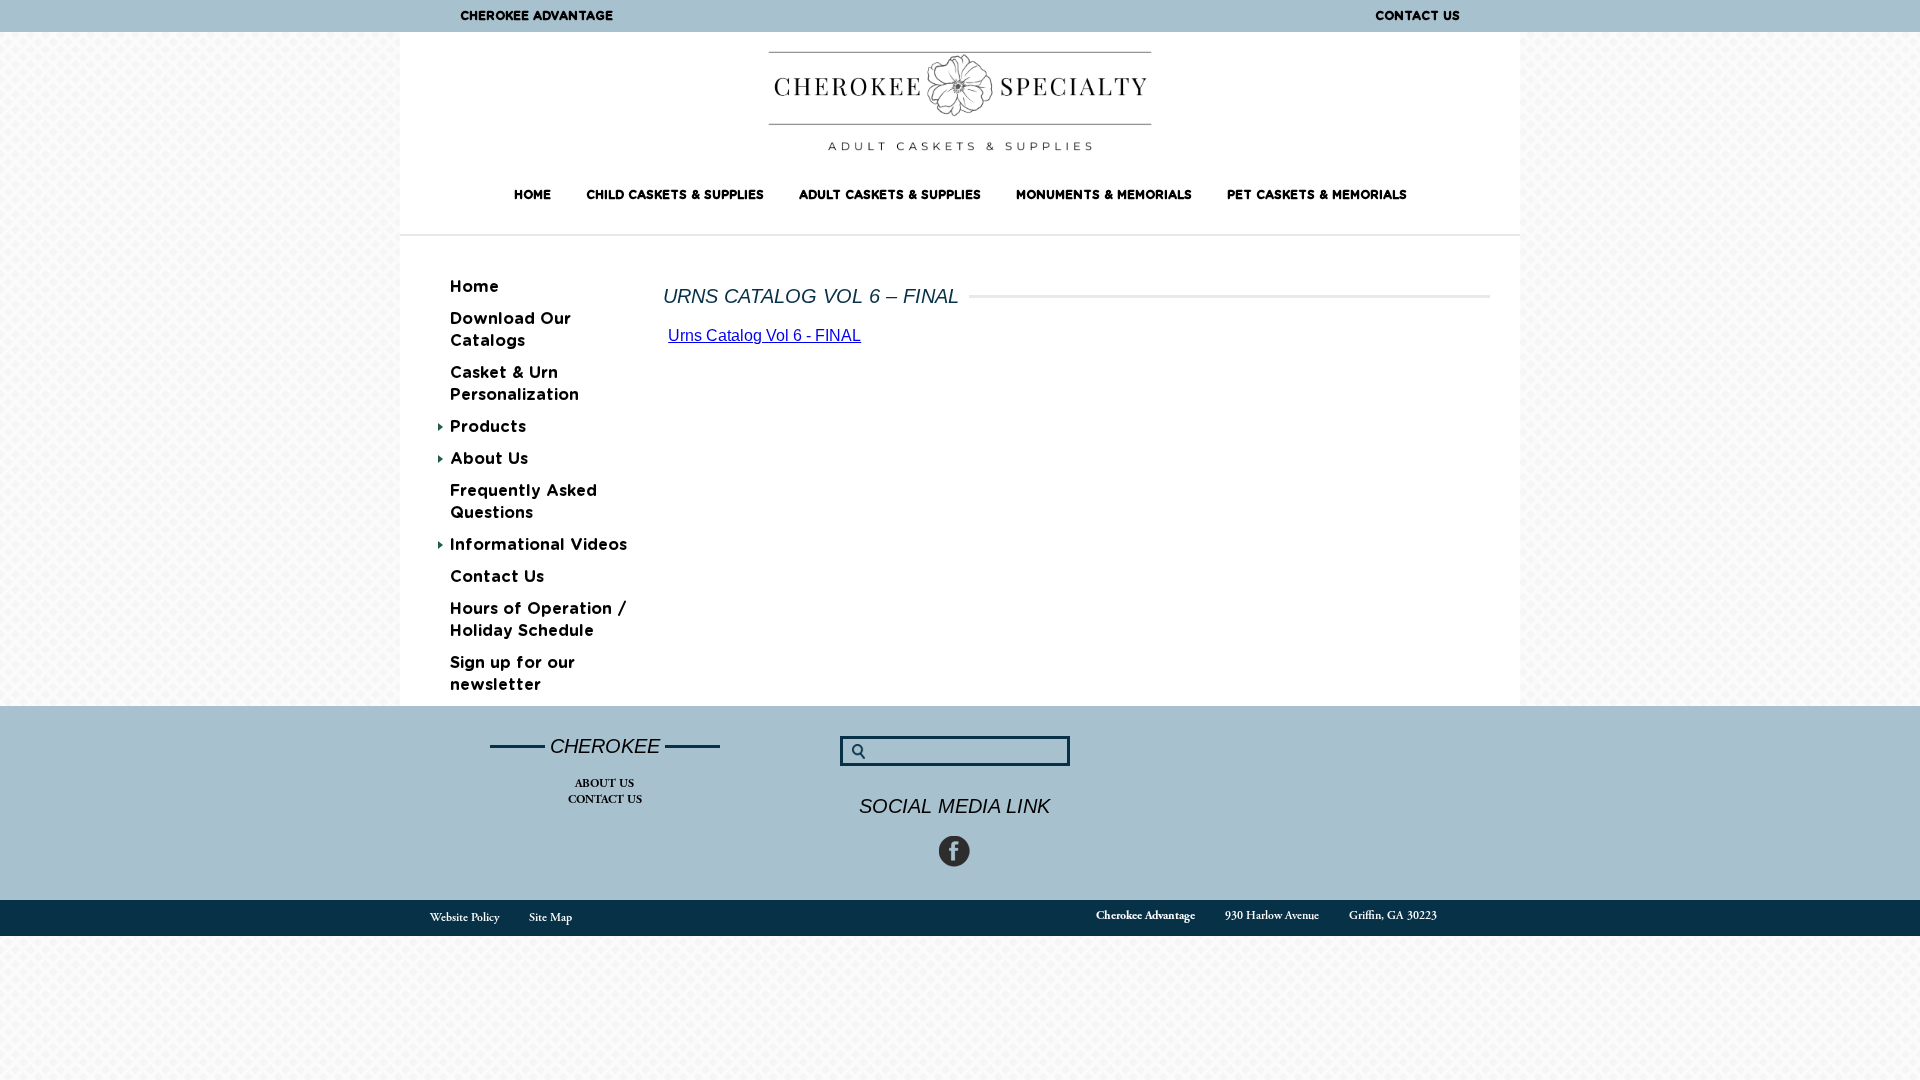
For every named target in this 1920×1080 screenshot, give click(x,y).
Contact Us (1417, 16)
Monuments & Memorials (1104, 195)
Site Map (550, 917)
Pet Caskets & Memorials (1317, 195)
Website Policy (464, 917)
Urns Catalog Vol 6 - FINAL (764, 335)
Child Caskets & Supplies (675, 195)
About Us (604, 783)
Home (532, 195)
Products (488, 427)
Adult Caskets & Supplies (890, 195)
